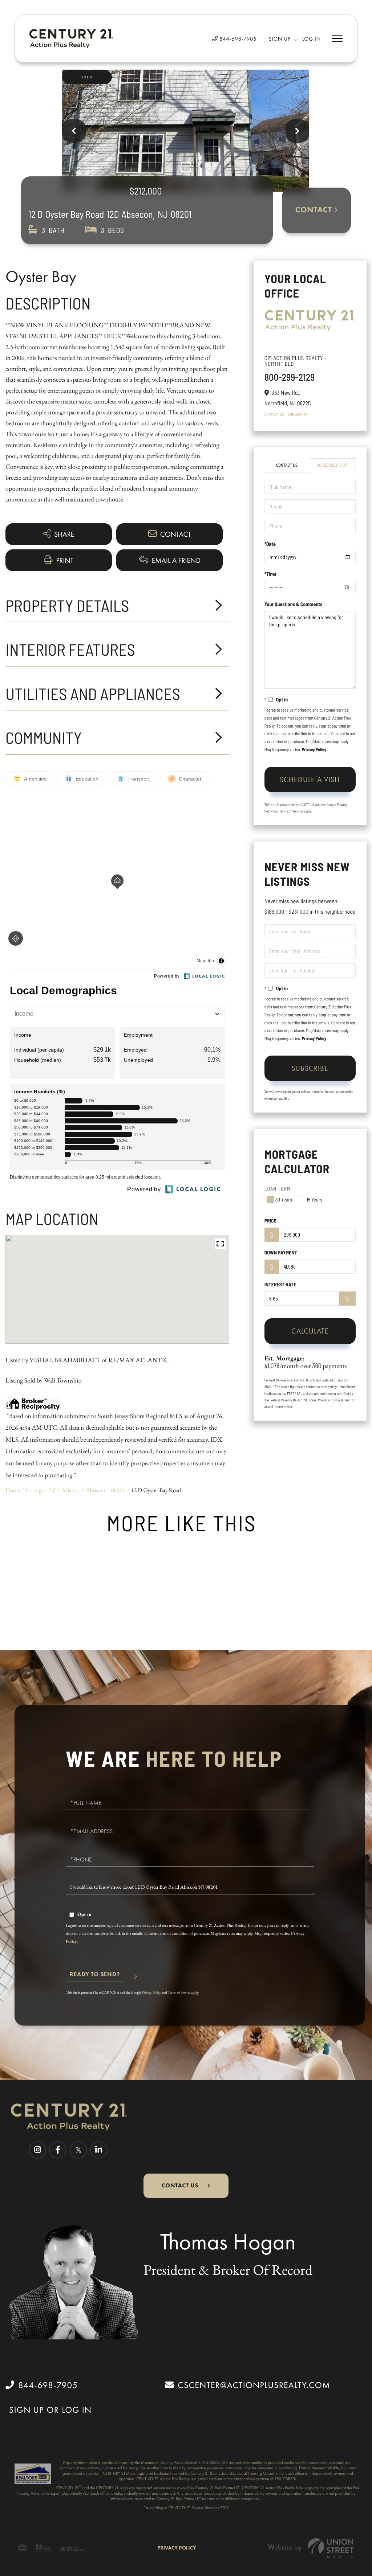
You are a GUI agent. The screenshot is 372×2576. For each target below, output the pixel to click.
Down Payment (281, 1252)
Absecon (95, 1490)
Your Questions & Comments (294, 604)
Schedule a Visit (332, 465)
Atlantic (71, 1490)
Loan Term (278, 1189)
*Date (270, 544)
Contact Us (274, 414)
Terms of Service (291, 811)
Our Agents (298, 414)
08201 (118, 1490)
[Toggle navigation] (337, 38)
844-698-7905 (237, 39)
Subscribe (310, 1068)
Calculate (310, 1331)
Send (95, 1977)
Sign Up (280, 39)
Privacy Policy (314, 750)
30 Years (284, 1199)
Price (270, 1221)
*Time (270, 574)
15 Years (314, 1199)
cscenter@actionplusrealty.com (254, 2385)
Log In (312, 39)
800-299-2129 (290, 377)
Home (13, 1490)
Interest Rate (280, 1284)
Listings (35, 1490)
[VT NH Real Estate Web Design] (311, 2548)
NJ (52, 1490)
